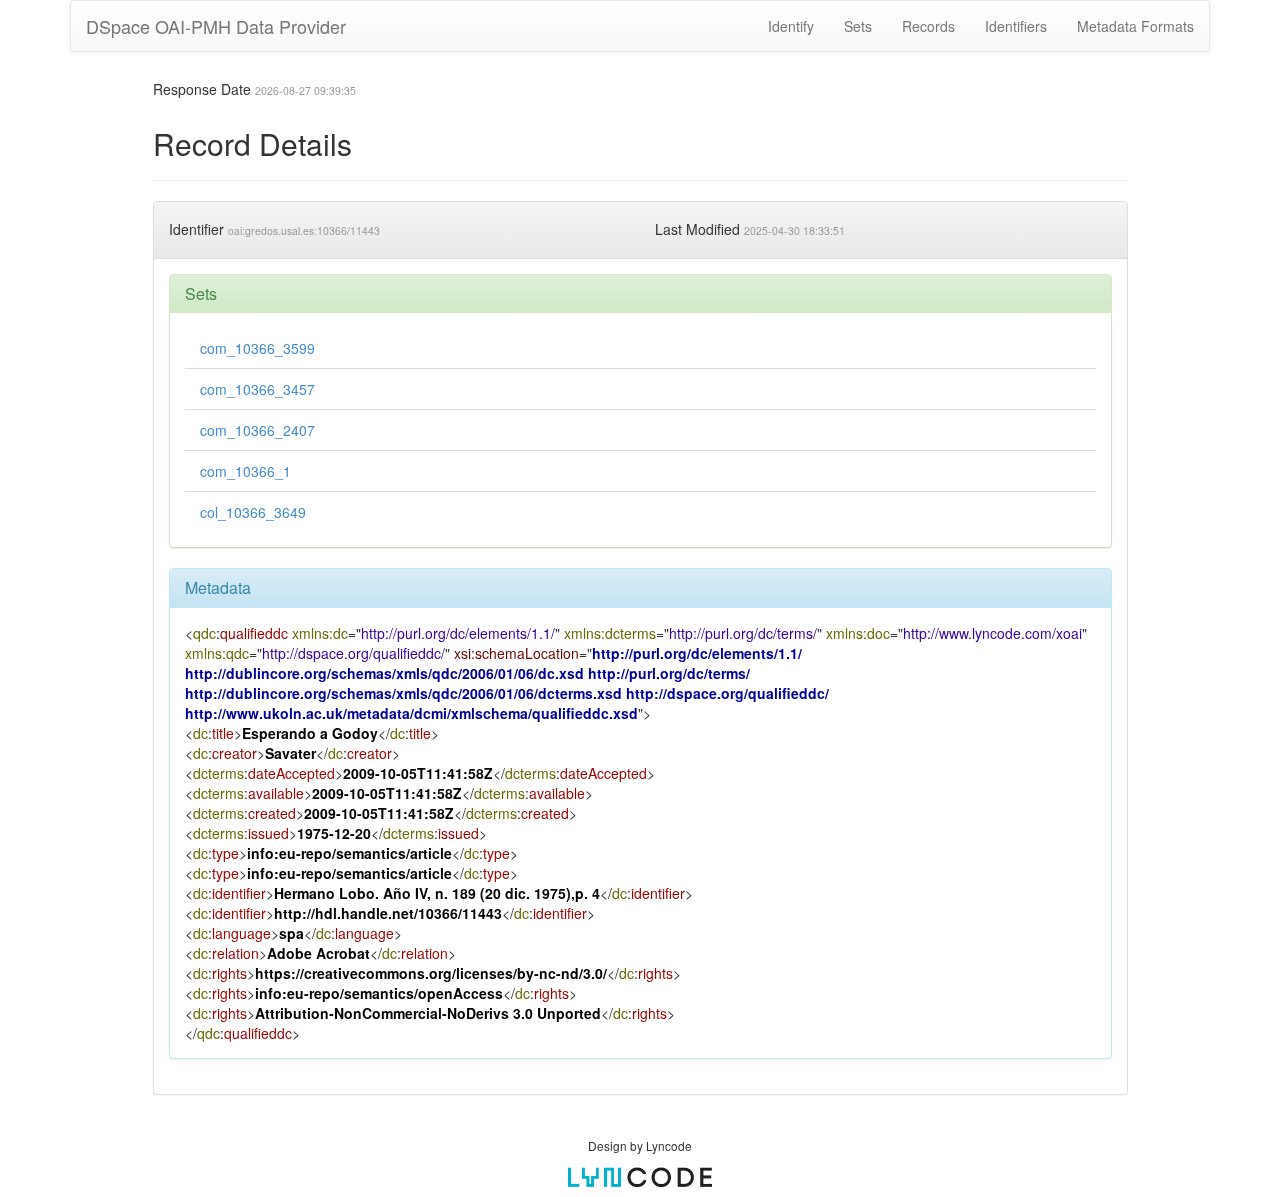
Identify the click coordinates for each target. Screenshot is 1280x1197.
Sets (858, 26)
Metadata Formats (1135, 26)
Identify (791, 26)
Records (928, 26)
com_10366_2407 (257, 430)
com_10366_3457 (257, 389)
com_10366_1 (245, 471)
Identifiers (1016, 26)
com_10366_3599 (257, 348)
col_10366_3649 (253, 512)
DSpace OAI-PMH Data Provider (216, 26)
